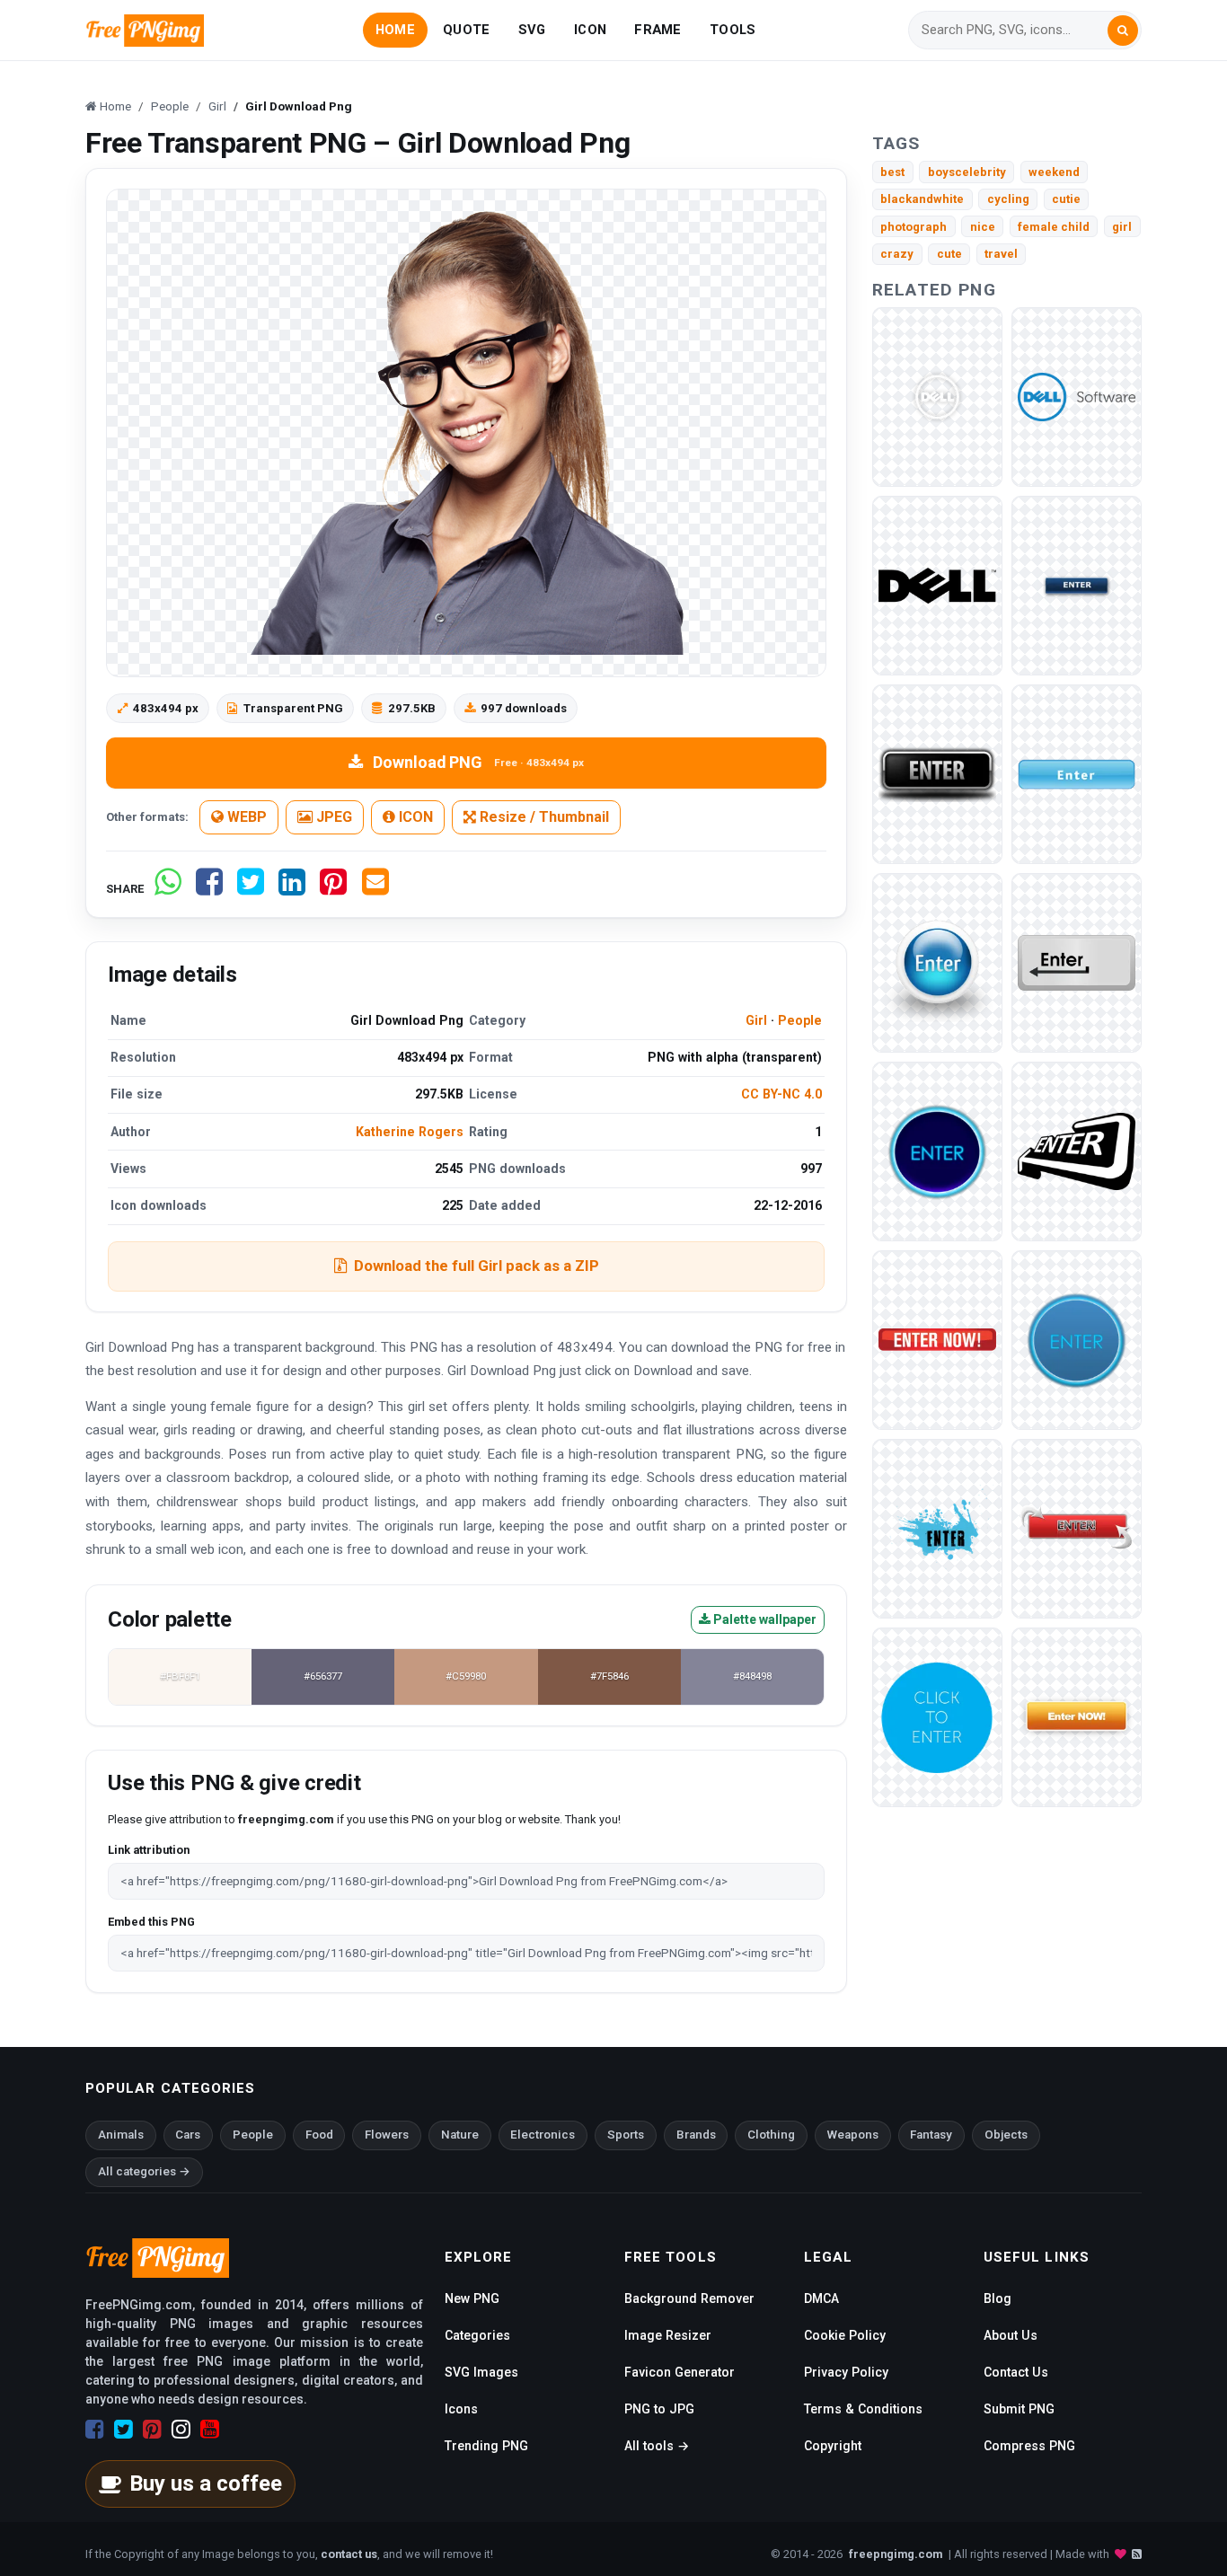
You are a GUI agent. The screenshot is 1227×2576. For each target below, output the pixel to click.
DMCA (821, 2298)
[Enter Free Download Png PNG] (937, 1527)
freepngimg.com (896, 2554)
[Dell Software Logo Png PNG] (1077, 396)
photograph (914, 227)
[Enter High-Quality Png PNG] (1077, 1716)
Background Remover (689, 2298)
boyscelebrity (967, 172)
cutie (1066, 199)
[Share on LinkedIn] (292, 889)
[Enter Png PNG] (1077, 962)
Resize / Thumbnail (543, 817)
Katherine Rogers (410, 1132)
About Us (1011, 2335)
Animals (121, 2135)
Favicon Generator (680, 2372)
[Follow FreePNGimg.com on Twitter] (124, 2430)
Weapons (853, 2135)
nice (983, 227)
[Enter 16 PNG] (937, 962)
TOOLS (733, 30)
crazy (897, 254)
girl (1122, 227)
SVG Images (481, 2372)
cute (949, 254)
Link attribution (149, 1850)
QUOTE (466, 30)
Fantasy (931, 2135)
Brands (696, 2135)
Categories (477, 2335)
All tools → (657, 2446)
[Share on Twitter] (251, 889)
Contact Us (1016, 2372)
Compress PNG (1029, 2446)
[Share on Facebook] (209, 889)
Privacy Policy (846, 2372)
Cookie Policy (845, 2335)
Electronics (543, 2135)
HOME (395, 30)
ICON (590, 30)
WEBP (245, 817)
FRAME (658, 30)
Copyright (833, 2446)
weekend (1054, 172)
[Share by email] (375, 889)
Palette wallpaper (764, 1619)
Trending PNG (486, 2446)
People (800, 1020)
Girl (756, 1020)
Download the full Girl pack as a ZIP (477, 1266)
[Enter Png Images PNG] (1077, 1150)
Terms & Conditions (863, 2409)
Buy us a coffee (206, 2483)
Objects (1006, 2135)
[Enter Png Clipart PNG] (1077, 773)
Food (319, 2135)
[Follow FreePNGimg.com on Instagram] (181, 2430)
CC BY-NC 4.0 (781, 1094)
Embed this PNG (151, 1922)
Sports (626, 2135)
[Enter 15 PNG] (1077, 584)
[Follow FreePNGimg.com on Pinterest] (152, 2430)
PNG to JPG (659, 2409)
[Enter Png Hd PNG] (937, 1716)
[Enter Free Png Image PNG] (937, 1150)
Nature (460, 2135)
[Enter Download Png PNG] (937, 1339)
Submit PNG (1019, 2409)
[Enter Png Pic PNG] (1077, 1527)
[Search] (1123, 31)
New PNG (472, 2298)
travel (1001, 254)
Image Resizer (668, 2335)
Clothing (771, 2135)
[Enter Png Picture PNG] (937, 773)
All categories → (144, 2171)
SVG (532, 30)
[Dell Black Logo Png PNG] (937, 584)
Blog (997, 2298)
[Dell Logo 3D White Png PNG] (937, 396)
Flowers (387, 2135)
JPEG (332, 817)
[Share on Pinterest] (333, 889)
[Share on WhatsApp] (168, 889)
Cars (188, 2135)
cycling (1008, 199)
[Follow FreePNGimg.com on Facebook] (95, 2430)
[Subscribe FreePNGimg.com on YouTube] (210, 2430)
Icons (461, 2409)
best (892, 172)
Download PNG (478, 762)
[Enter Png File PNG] (1077, 1339)
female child (1054, 227)
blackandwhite (922, 199)
